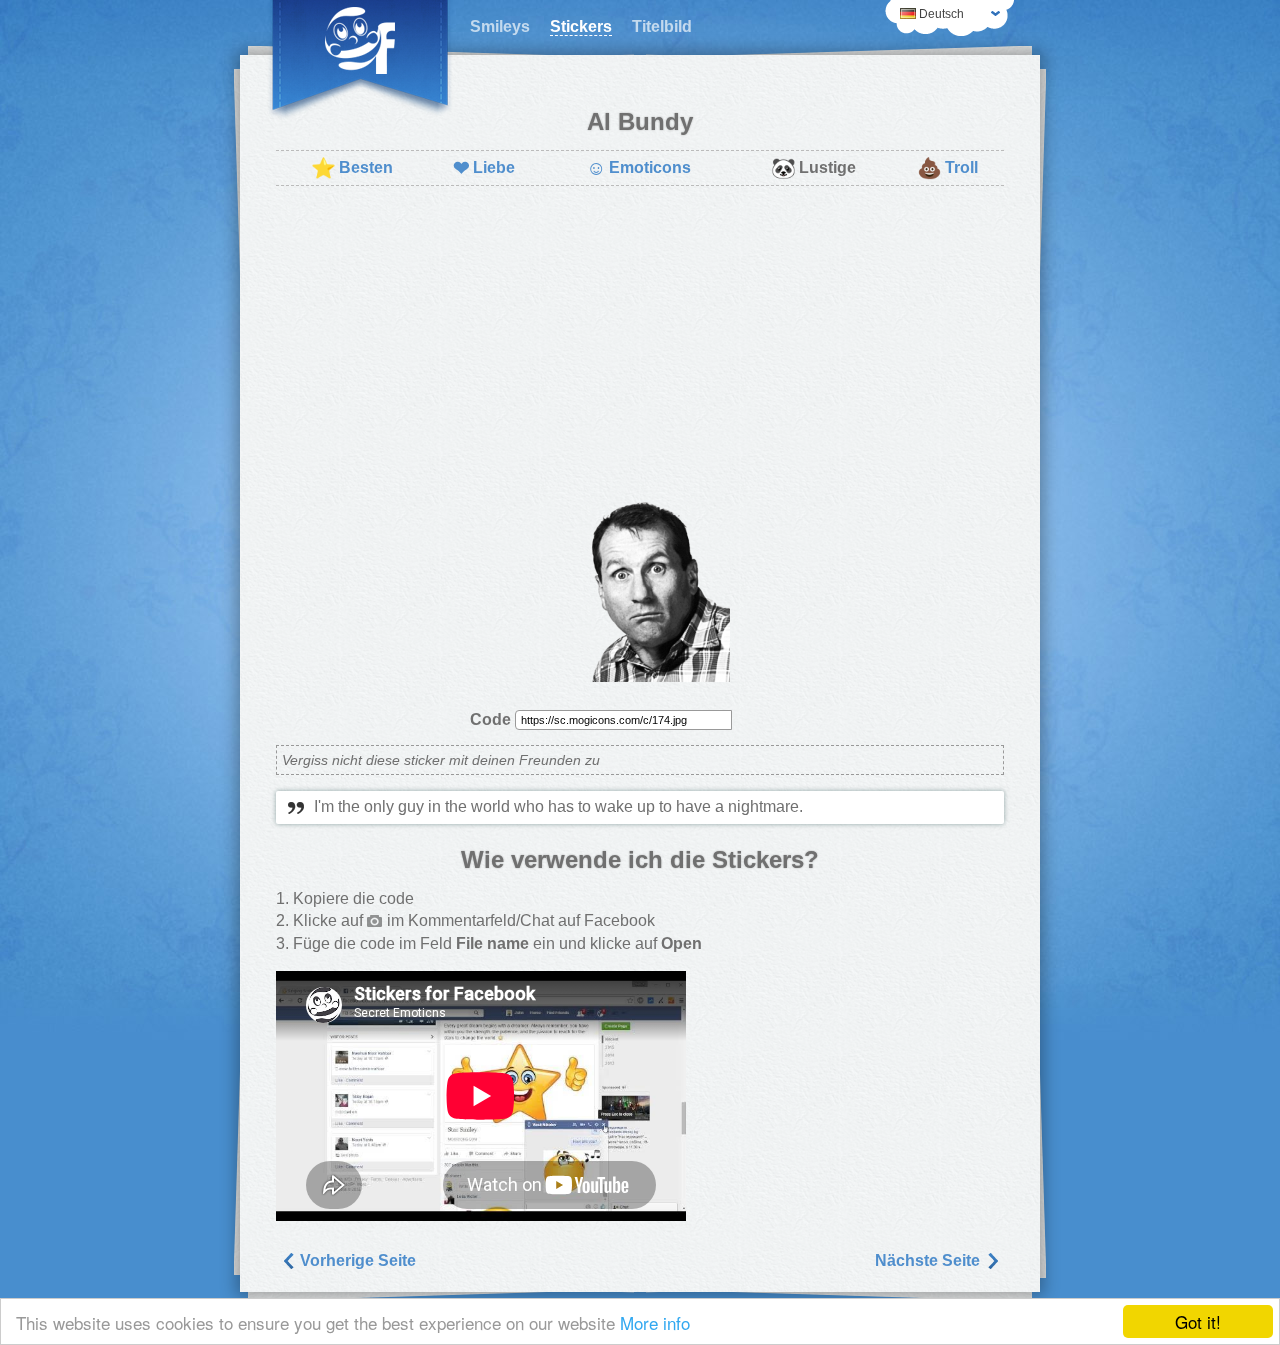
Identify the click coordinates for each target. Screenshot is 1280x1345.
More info (655, 1322)
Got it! (1198, 1321)
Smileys (500, 26)
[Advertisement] (640, 346)
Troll (947, 168)
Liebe (484, 168)
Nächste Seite (929, 1260)
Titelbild (662, 26)
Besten (352, 168)
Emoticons (638, 168)
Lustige (813, 168)
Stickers (581, 26)
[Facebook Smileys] (360, 60)
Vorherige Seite (356, 1260)
